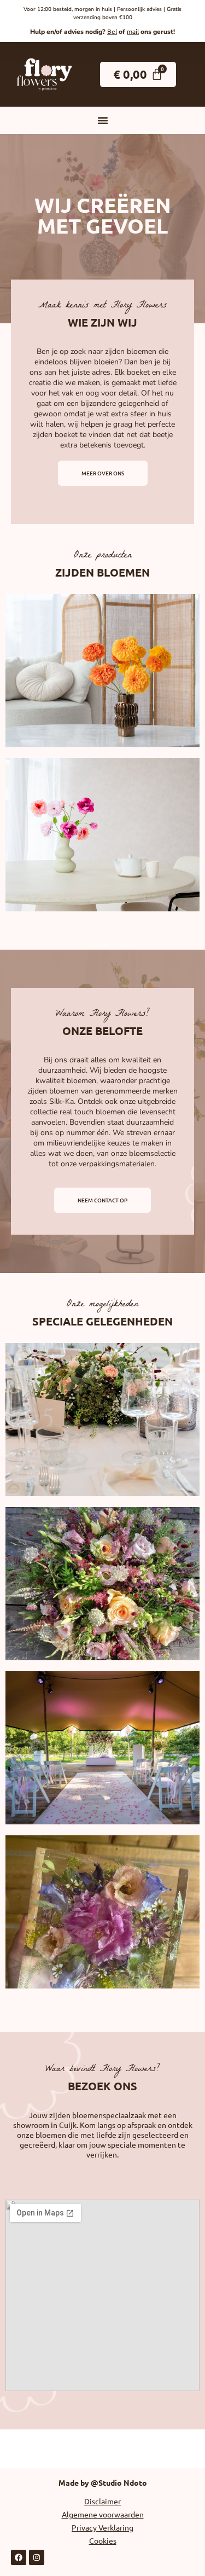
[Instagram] (37, 2557)
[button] (103, 120)
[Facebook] (19, 2557)
